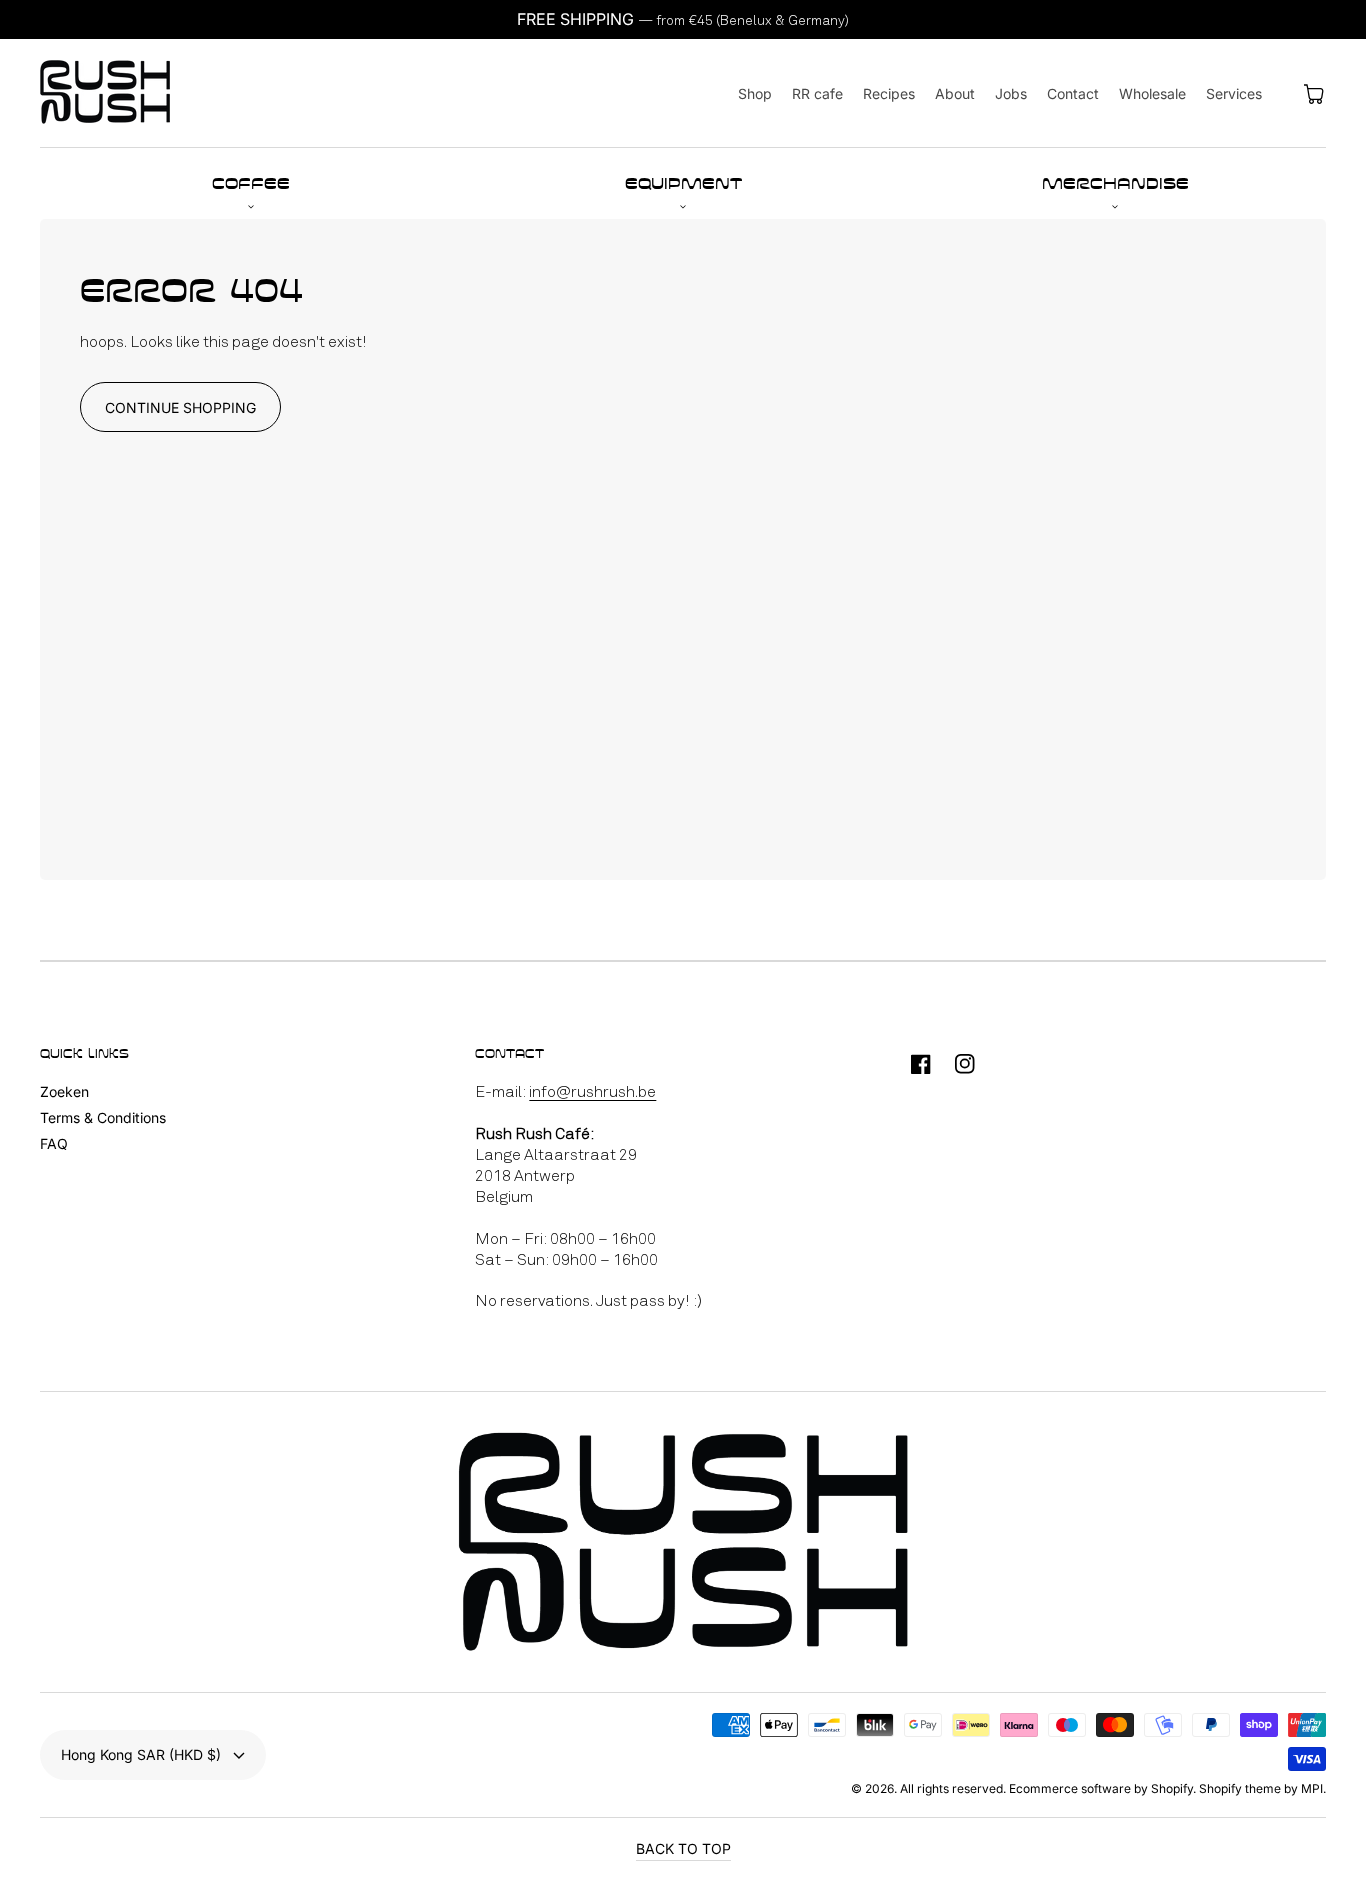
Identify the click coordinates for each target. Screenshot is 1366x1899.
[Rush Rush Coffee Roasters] (105, 93)
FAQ (54, 1143)
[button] (251, 183)
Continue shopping (180, 407)
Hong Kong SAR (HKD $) (141, 1754)
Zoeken (64, 1091)
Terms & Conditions (103, 1117)
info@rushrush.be (592, 1091)
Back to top (683, 1848)
